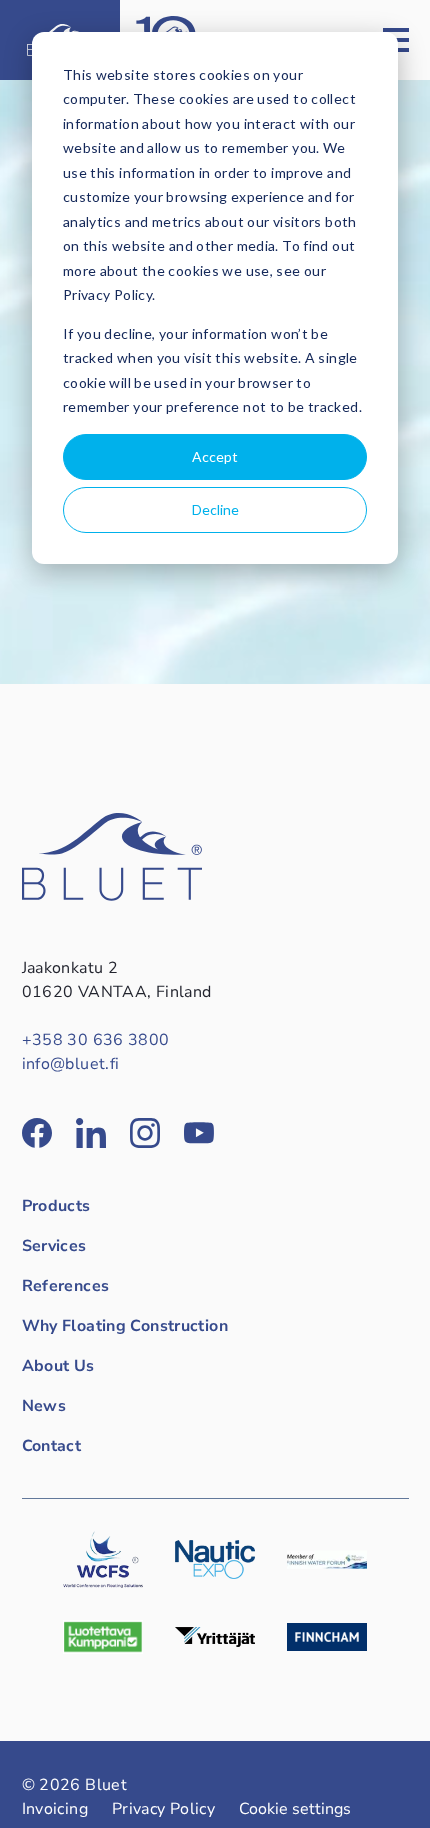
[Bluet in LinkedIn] (91, 1133)
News (44, 1406)
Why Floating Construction (125, 1326)
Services (54, 1246)
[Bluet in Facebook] (37, 1133)
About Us (58, 1366)
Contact (52, 1446)
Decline (215, 509)
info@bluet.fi (71, 1064)
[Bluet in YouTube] (199, 1133)
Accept (215, 456)
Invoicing (55, 1809)
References (66, 1286)
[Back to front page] (112, 896)
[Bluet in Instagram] (145, 1133)
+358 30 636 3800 (96, 1040)
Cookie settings (295, 1809)
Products (56, 1206)
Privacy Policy (163, 1809)
